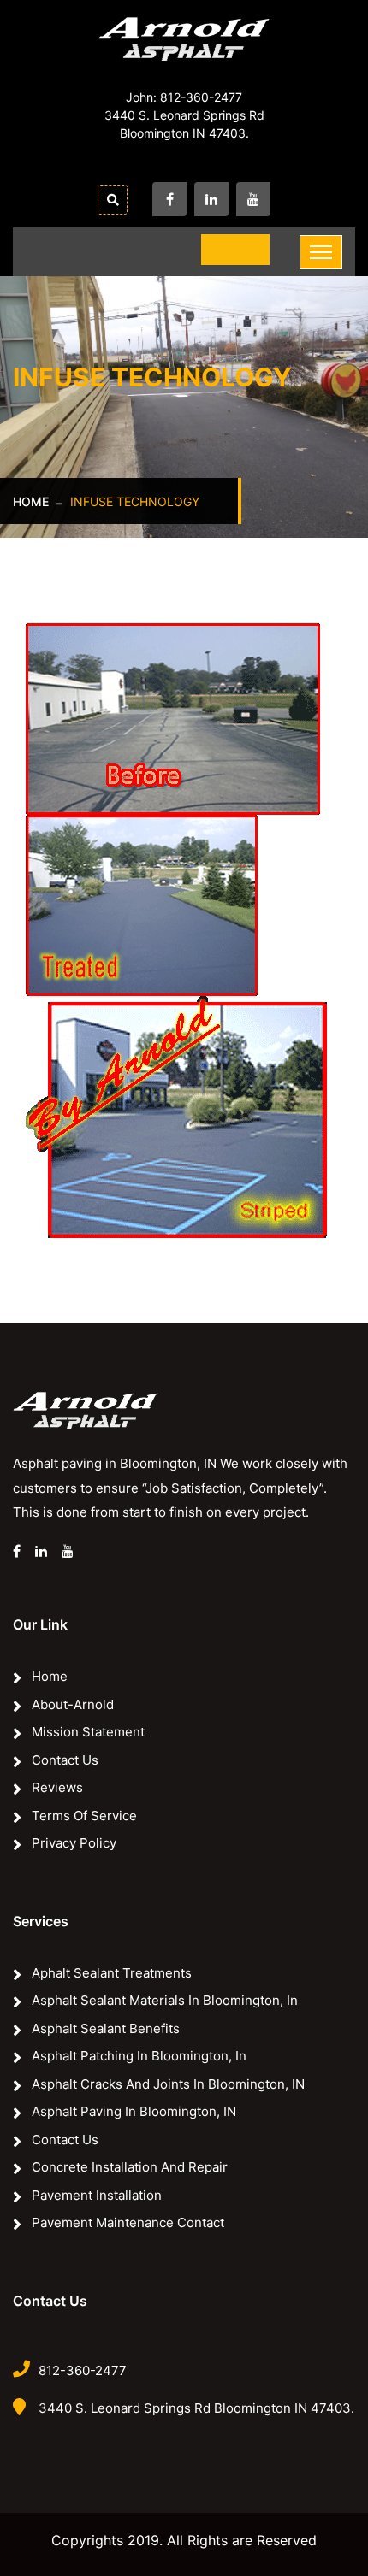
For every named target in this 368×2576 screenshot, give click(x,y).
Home (31, 501)
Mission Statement (88, 1732)
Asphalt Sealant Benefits (106, 2028)
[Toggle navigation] (321, 252)
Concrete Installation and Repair (130, 2167)
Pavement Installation (97, 2195)
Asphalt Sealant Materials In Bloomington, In (165, 2000)
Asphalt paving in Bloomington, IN (134, 2111)
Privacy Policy (74, 1843)
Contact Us (65, 1760)
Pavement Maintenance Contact (128, 2222)
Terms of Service (84, 1816)
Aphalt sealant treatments (112, 1973)
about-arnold (73, 1704)
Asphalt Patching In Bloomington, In (139, 2056)
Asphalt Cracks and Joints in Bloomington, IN (168, 2084)
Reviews (57, 1787)
